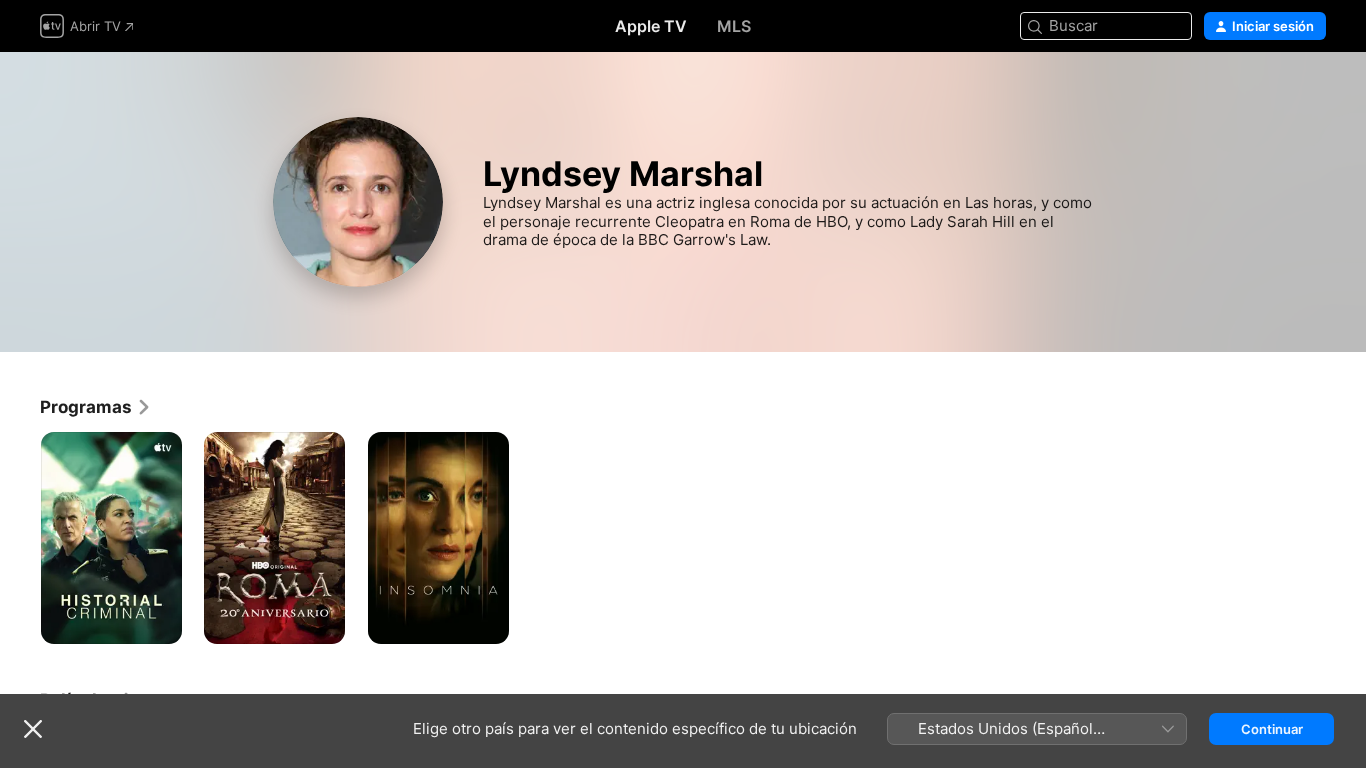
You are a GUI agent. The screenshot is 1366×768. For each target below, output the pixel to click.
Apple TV (651, 26)
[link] (96, 407)
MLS (734, 26)
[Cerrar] (33, 729)
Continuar (1272, 729)
